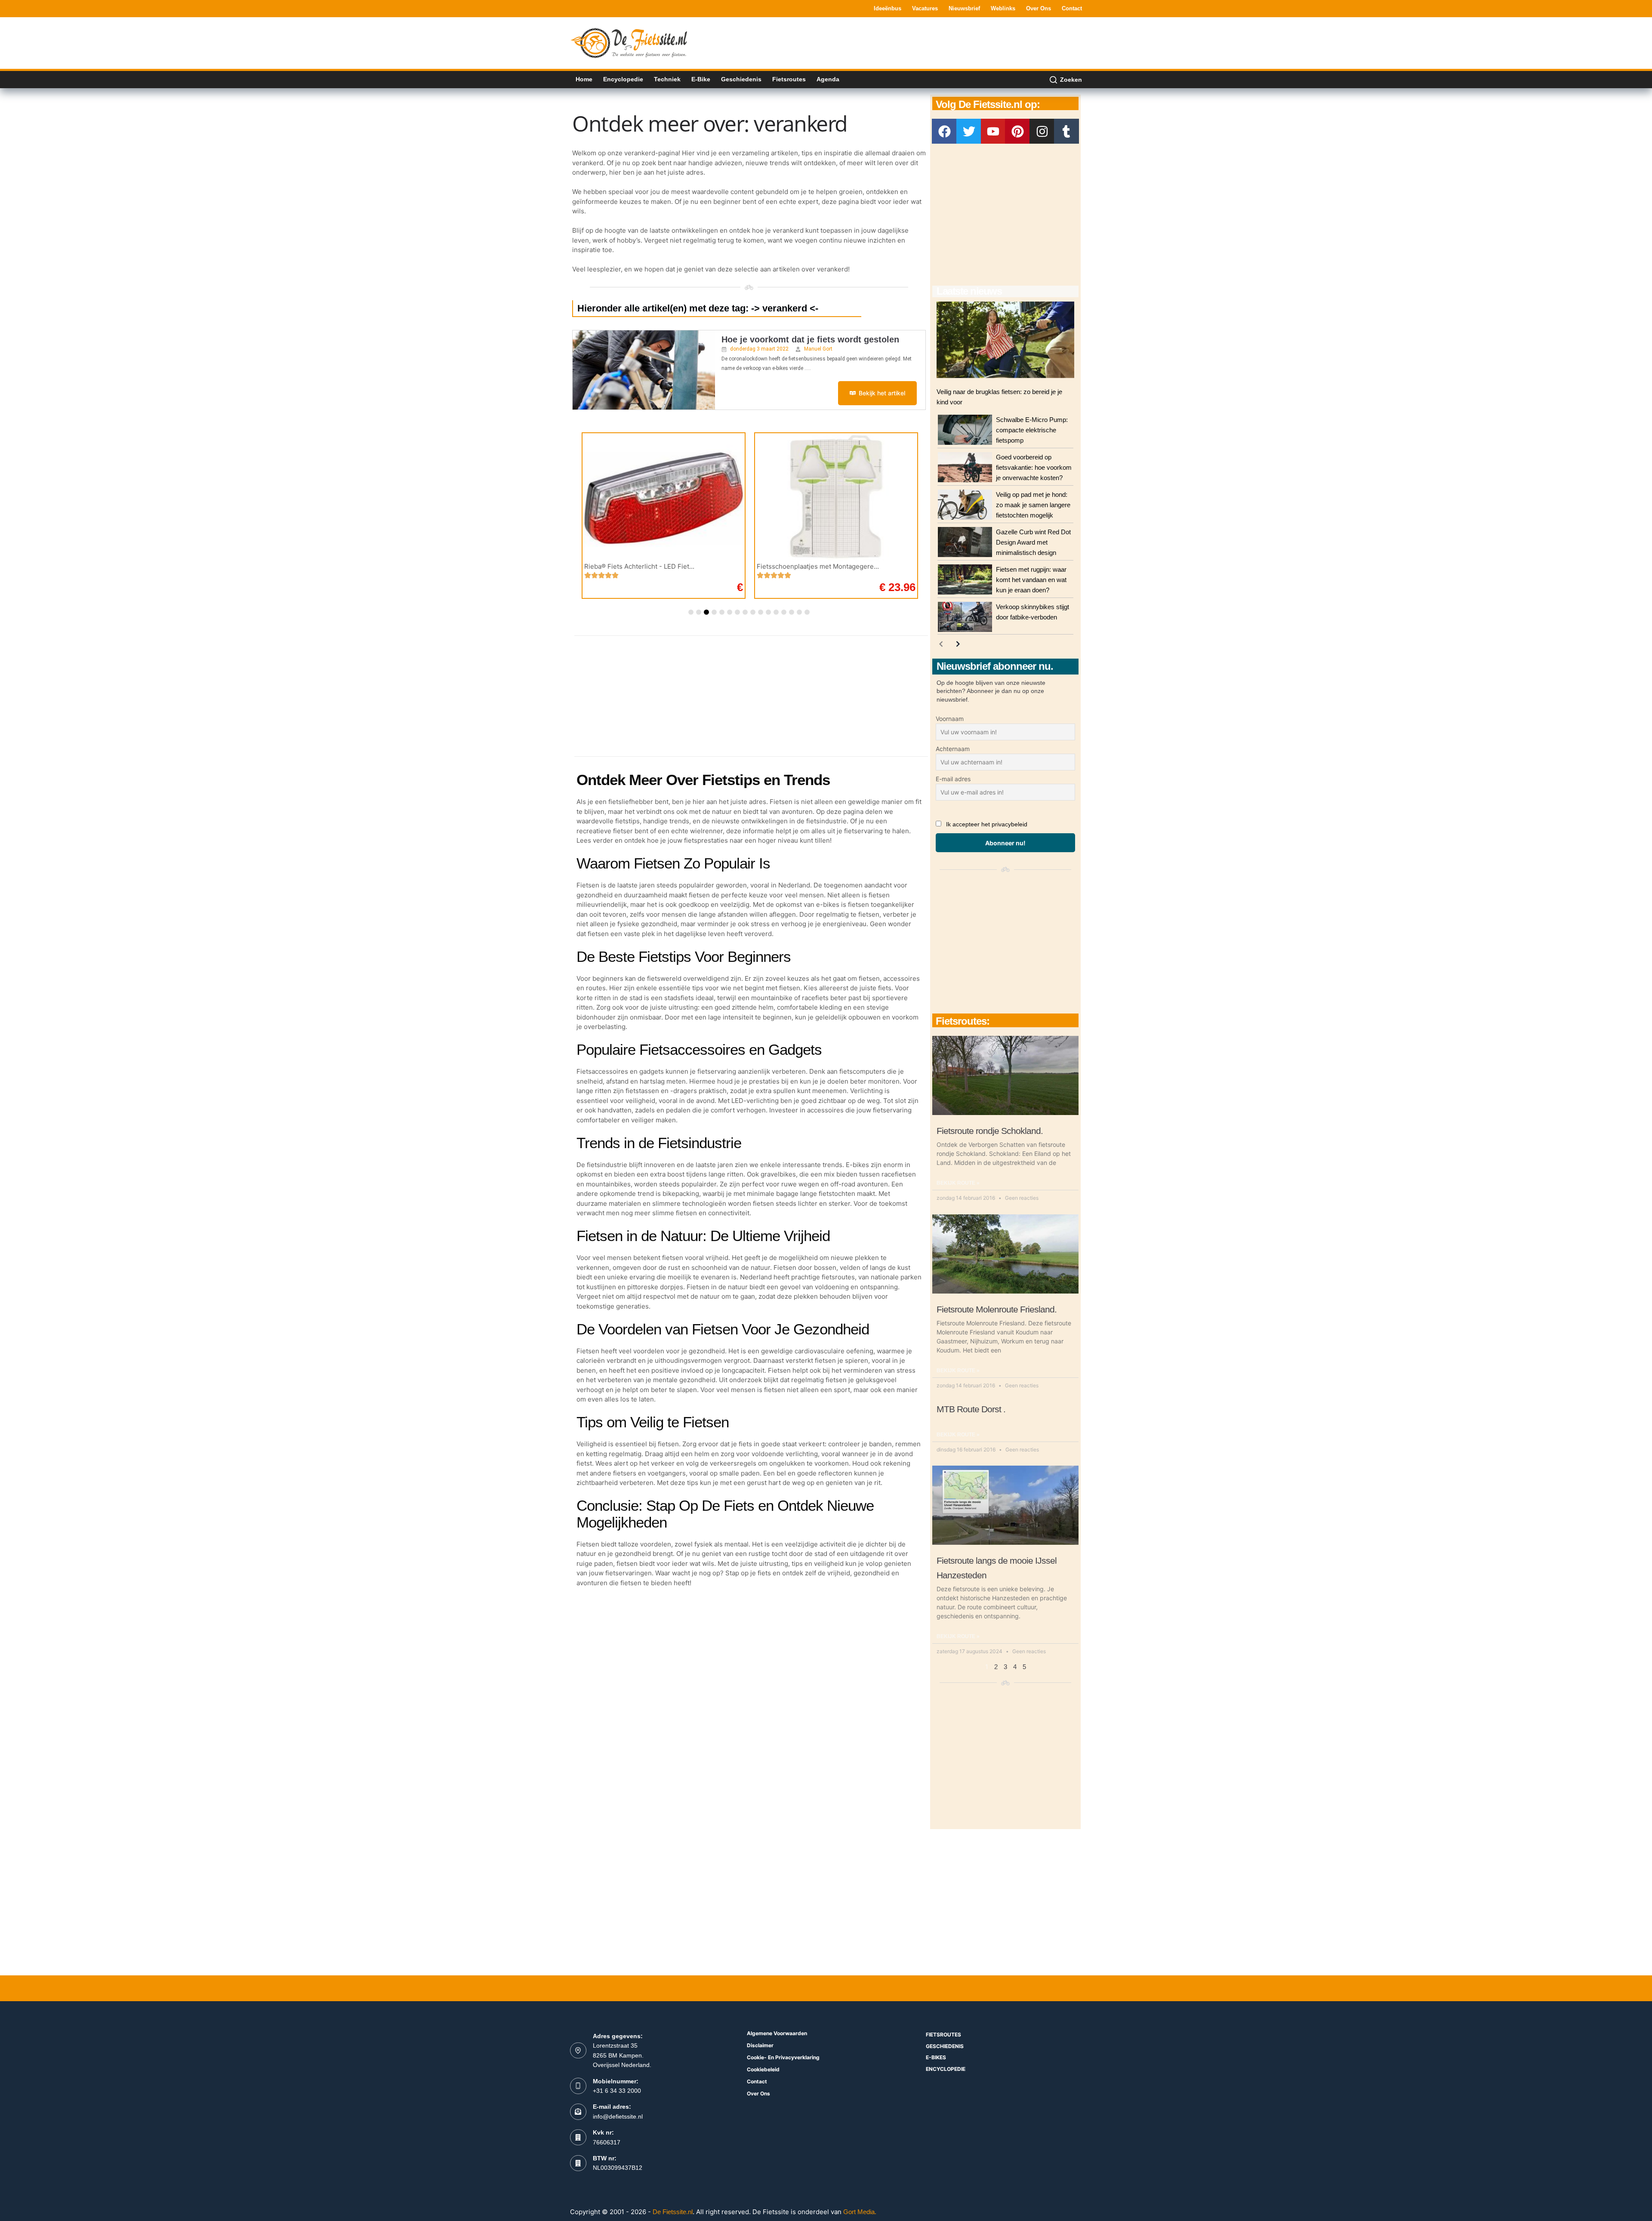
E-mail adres (953, 779)
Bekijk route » (958, 1183)
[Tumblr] (1066, 131)
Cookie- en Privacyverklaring (783, 2057)
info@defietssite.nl (618, 2116)
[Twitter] (969, 131)
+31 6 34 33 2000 (617, 2091)
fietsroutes (943, 2035)
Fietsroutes (789, 79)
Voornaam (950, 719)
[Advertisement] (925, 42)
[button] (691, 612)
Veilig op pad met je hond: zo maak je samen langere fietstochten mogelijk (1033, 505)
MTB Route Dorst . (971, 1409)
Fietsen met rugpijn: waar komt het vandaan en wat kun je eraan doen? (1031, 580)
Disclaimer (760, 2045)
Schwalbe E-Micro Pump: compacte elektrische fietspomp (1032, 430)
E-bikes (936, 2057)
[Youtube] (993, 131)
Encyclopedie (623, 79)
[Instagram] (1042, 131)
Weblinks (1003, 8)
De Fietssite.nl (673, 2212)
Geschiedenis (741, 79)
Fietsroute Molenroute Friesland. (997, 1309)
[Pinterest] (1017, 131)
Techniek (667, 79)
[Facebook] (944, 131)
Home (584, 79)
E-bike (701, 79)
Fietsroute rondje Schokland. (990, 1131)
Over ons (1039, 8)
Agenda (828, 79)
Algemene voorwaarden (777, 2033)
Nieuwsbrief (964, 8)
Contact (1072, 8)
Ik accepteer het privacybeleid (987, 824)
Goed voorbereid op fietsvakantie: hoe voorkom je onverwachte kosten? (1034, 467)
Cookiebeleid (763, 2069)
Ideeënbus (888, 8)
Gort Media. (860, 2212)
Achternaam (953, 749)
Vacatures (925, 8)
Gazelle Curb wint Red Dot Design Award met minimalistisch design (1033, 542)
